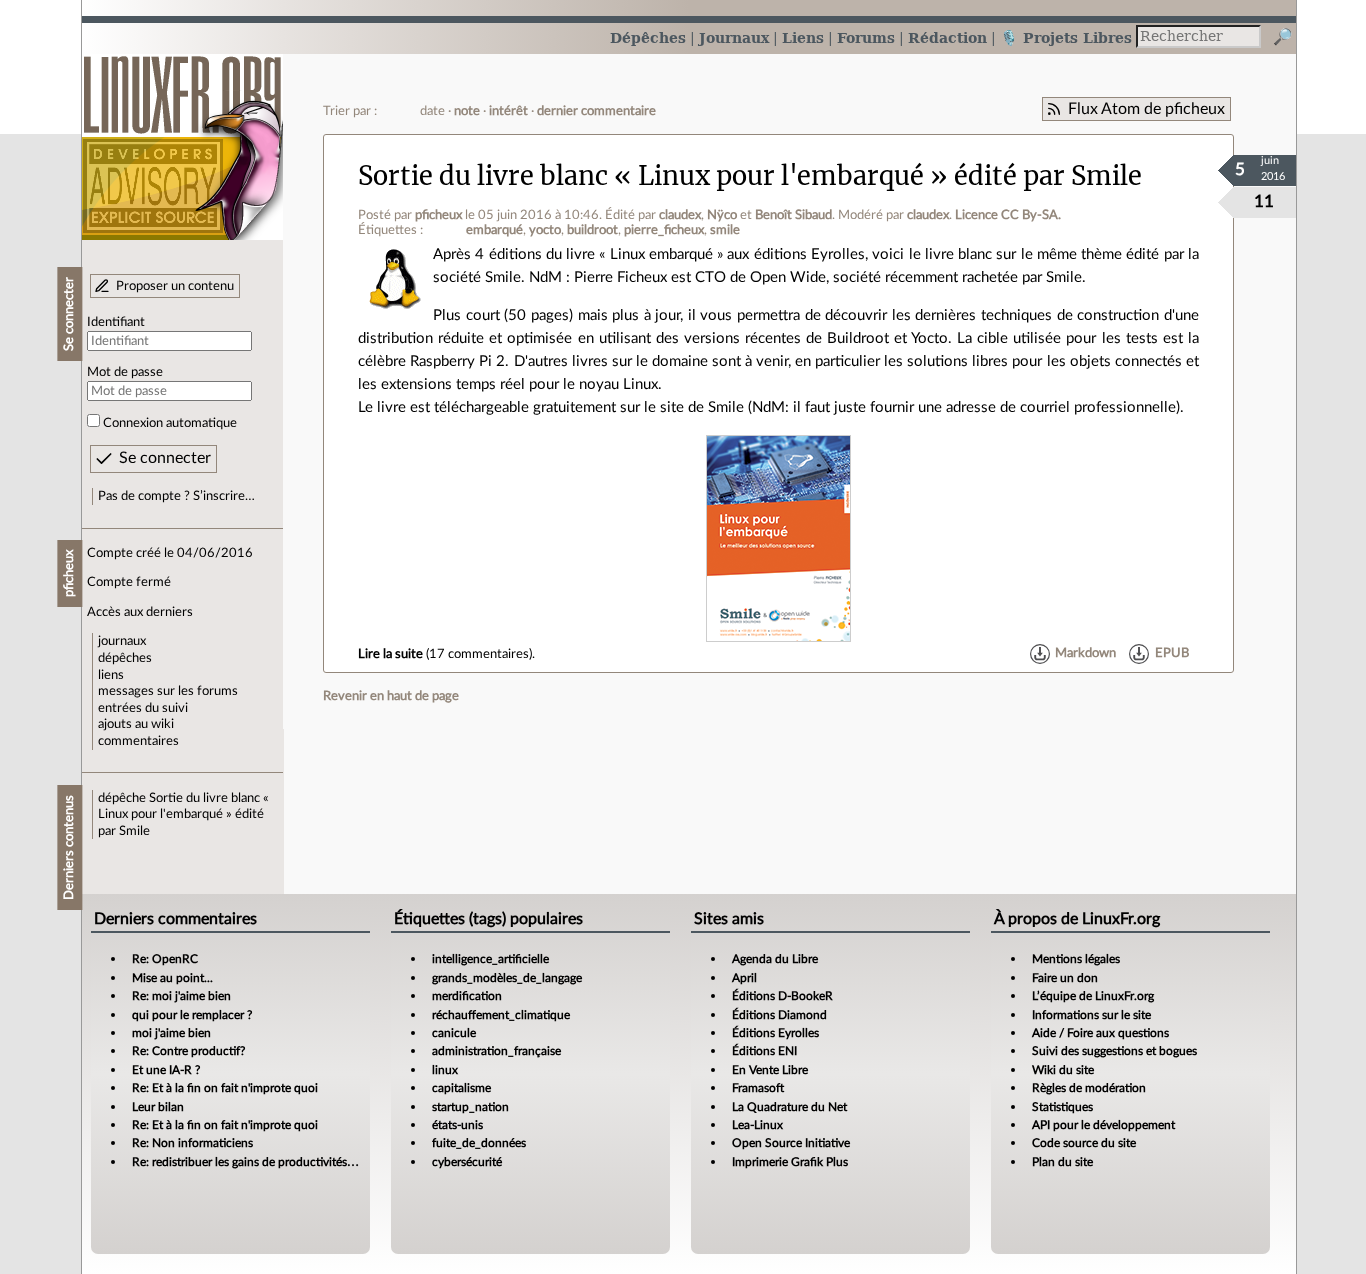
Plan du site (1062, 1162)
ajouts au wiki (136, 724)
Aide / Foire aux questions (1100, 1033)
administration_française (496, 1051)
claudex (680, 215)
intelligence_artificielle (490, 959)
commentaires (138, 741)
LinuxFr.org (182, 137)
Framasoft (758, 1088)
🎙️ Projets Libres (1066, 37)
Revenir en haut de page (391, 696)
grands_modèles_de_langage (507, 978)
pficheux (438, 215)
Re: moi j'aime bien (181, 996)
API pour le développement (1103, 1125)
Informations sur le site (1091, 1015)
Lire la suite (390, 654)
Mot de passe (125, 372)
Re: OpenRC (165, 959)
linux (445, 1070)
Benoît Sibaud (793, 215)
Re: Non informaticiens (192, 1143)
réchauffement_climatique (501, 1015)
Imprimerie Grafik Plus (790, 1162)
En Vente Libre (770, 1070)
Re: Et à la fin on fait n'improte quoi (225, 1088)
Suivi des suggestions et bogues (1114, 1051)
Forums (866, 37)
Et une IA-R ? (166, 1070)
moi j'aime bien (171, 1033)
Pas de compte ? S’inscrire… (176, 496)
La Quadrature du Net (789, 1107)
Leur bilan (158, 1107)
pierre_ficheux (664, 230)
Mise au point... (172, 978)
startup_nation (470, 1107)
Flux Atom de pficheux (1146, 109)
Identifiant (116, 322)
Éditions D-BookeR (782, 996)
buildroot (592, 230)
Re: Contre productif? (188, 1051)
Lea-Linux (757, 1125)
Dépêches (648, 37)
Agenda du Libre (775, 959)
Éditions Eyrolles (775, 1033)
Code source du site (1084, 1143)
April (744, 978)
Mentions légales (1076, 959)
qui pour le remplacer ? (192, 1015)
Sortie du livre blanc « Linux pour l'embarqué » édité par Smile (183, 814)
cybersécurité (467, 1162)
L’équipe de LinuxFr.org (1093, 996)
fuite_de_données (479, 1143)
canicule (454, 1033)
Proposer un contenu (175, 286)
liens (111, 675)
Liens (803, 37)
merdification (467, 996)
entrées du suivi (143, 708)
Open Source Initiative (791, 1143)
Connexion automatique (170, 423)
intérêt (508, 111)
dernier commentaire (596, 111)
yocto (545, 230)
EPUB (1172, 654)
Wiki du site (1063, 1070)
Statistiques (1062, 1107)
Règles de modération (1089, 1088)
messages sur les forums (168, 691)
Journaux (734, 37)
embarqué (494, 230)
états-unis (457, 1125)
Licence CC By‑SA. (1008, 215)
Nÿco (722, 215)
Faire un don (1065, 978)
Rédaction (947, 37)
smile (725, 230)
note (467, 111)
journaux (122, 641)
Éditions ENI (764, 1051)
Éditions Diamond (779, 1015)
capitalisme (461, 1088)
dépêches (125, 658)
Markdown (1085, 654)
